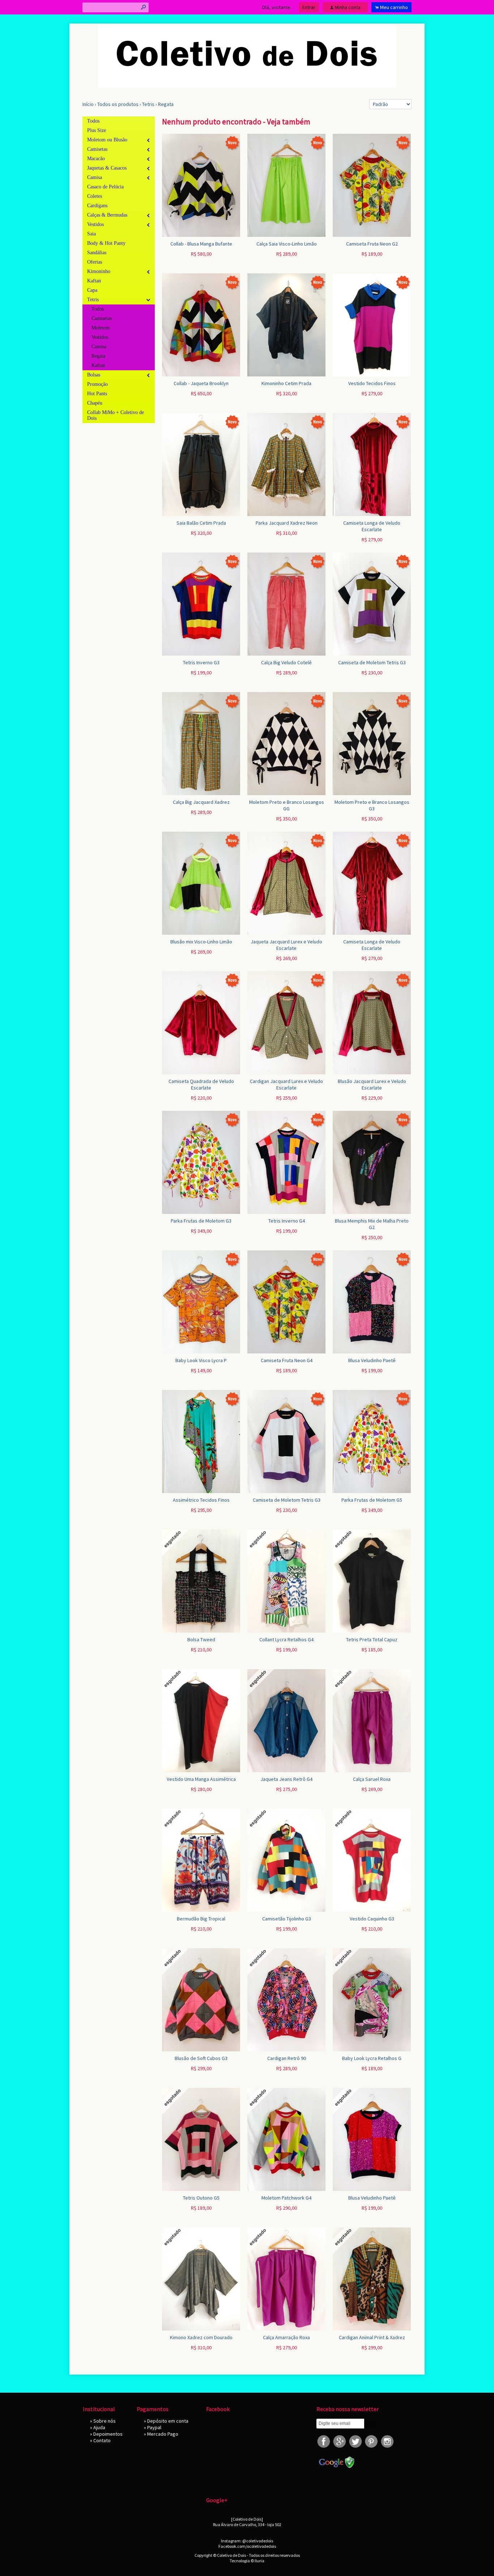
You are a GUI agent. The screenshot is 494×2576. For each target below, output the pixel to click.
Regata (166, 104)
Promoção (97, 384)
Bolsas (94, 375)
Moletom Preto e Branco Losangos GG (287, 805)
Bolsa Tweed (201, 1639)
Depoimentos (108, 2434)
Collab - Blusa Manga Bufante (201, 244)
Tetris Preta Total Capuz (372, 1639)
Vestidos (95, 224)
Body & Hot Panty (106, 243)
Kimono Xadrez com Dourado (201, 2337)
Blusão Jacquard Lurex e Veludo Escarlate (372, 1084)
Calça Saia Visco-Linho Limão (287, 244)
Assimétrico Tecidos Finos (201, 1500)
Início (88, 104)
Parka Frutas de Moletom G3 (201, 1221)
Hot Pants (97, 394)
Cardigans (97, 206)
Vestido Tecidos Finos (372, 383)
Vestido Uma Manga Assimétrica (201, 1779)
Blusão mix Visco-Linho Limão (201, 942)
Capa (92, 290)
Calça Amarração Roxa (286, 2337)
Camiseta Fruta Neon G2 (372, 244)
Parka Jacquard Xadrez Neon (287, 523)
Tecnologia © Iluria (247, 2561)
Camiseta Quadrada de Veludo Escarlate (201, 1084)
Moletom (101, 328)
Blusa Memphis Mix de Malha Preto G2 (372, 1224)
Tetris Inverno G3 (201, 662)
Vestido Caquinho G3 (372, 1919)
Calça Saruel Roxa (372, 1779)
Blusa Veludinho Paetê (372, 1360)
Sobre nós (105, 2421)
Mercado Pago (163, 2434)
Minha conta (348, 7)
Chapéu (95, 403)
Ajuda (99, 2427)
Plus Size (97, 130)
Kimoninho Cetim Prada (286, 383)
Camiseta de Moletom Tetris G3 (372, 662)
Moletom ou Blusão (107, 140)
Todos (93, 121)
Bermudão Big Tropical (201, 1919)
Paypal (154, 2427)
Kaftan (94, 281)
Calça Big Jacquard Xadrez (201, 802)
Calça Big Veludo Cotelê (286, 662)
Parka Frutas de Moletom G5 (372, 1500)
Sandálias (97, 253)
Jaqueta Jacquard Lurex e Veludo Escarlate (286, 945)
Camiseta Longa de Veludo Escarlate (372, 526)
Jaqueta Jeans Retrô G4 (286, 1779)
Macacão (96, 159)
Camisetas (97, 149)
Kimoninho (99, 271)
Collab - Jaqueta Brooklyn (201, 383)
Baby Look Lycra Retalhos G (372, 2058)
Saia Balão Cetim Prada (201, 523)
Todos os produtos (118, 104)
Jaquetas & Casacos (107, 168)
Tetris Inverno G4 (287, 1221)
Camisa (95, 177)
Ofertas (95, 262)
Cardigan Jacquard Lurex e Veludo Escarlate (286, 1084)
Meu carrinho (394, 7)
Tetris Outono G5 (201, 2198)
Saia (91, 234)
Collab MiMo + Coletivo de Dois (116, 415)
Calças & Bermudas (107, 215)
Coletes (95, 196)
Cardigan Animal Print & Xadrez (372, 2337)
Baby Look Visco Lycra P (201, 1360)
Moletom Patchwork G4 (286, 2198)
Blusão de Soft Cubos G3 (201, 2058)
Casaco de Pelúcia (105, 187)
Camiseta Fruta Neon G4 (287, 1360)
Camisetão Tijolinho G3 (287, 1919)
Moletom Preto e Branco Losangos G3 (372, 805)
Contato (102, 2440)
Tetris (148, 104)
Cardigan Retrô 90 (287, 2058)
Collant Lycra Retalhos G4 (286, 1639)
